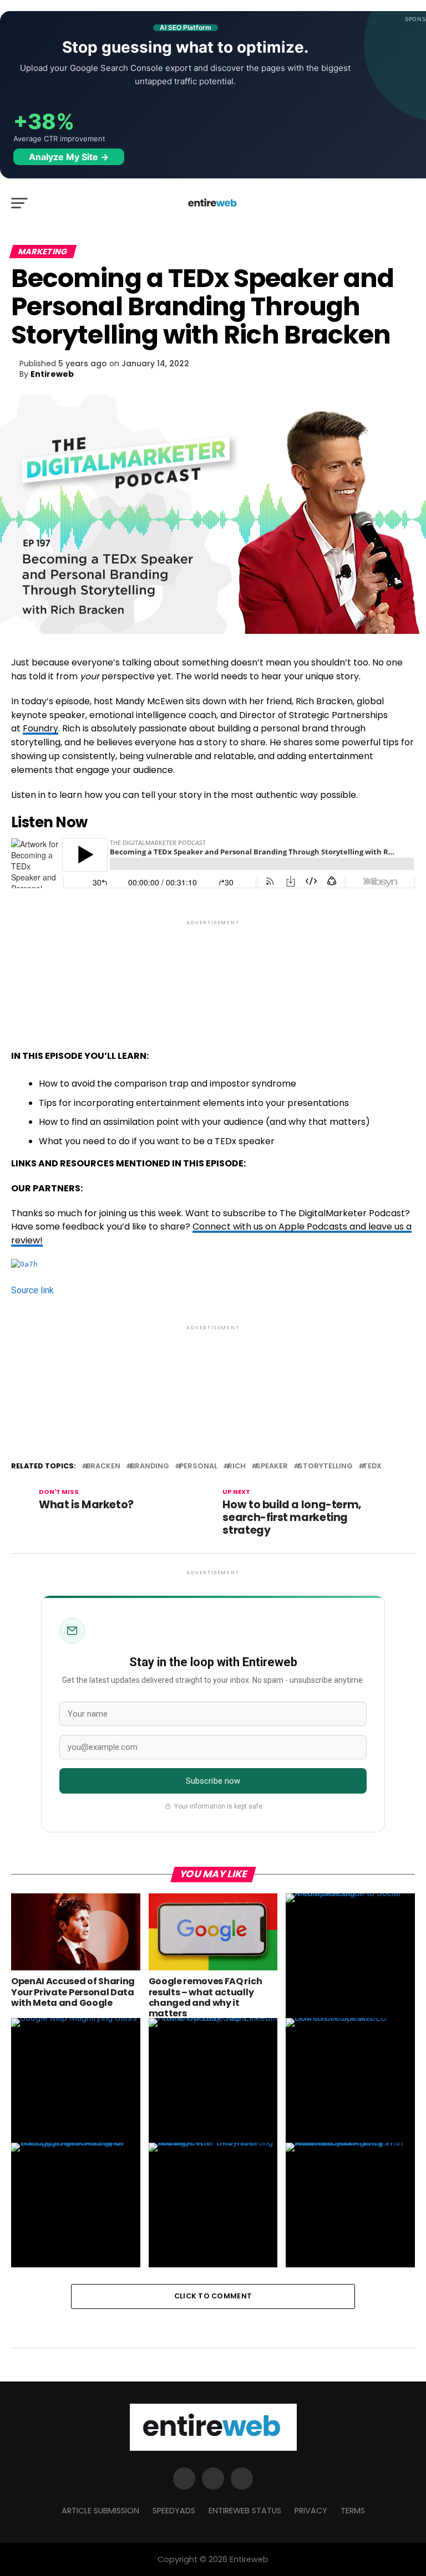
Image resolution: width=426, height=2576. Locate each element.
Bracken (103, 1466)
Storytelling (325, 1466)
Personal (198, 1466)
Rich (237, 1466)
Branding (150, 1466)
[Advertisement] (213, 975)
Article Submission (100, 2511)
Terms (353, 2511)
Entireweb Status (245, 2511)
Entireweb (52, 374)
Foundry (40, 728)
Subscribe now (213, 1781)
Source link (32, 1290)
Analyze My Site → (69, 157)
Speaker (272, 1466)
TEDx (372, 1466)
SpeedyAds (174, 2511)
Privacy (311, 2511)
